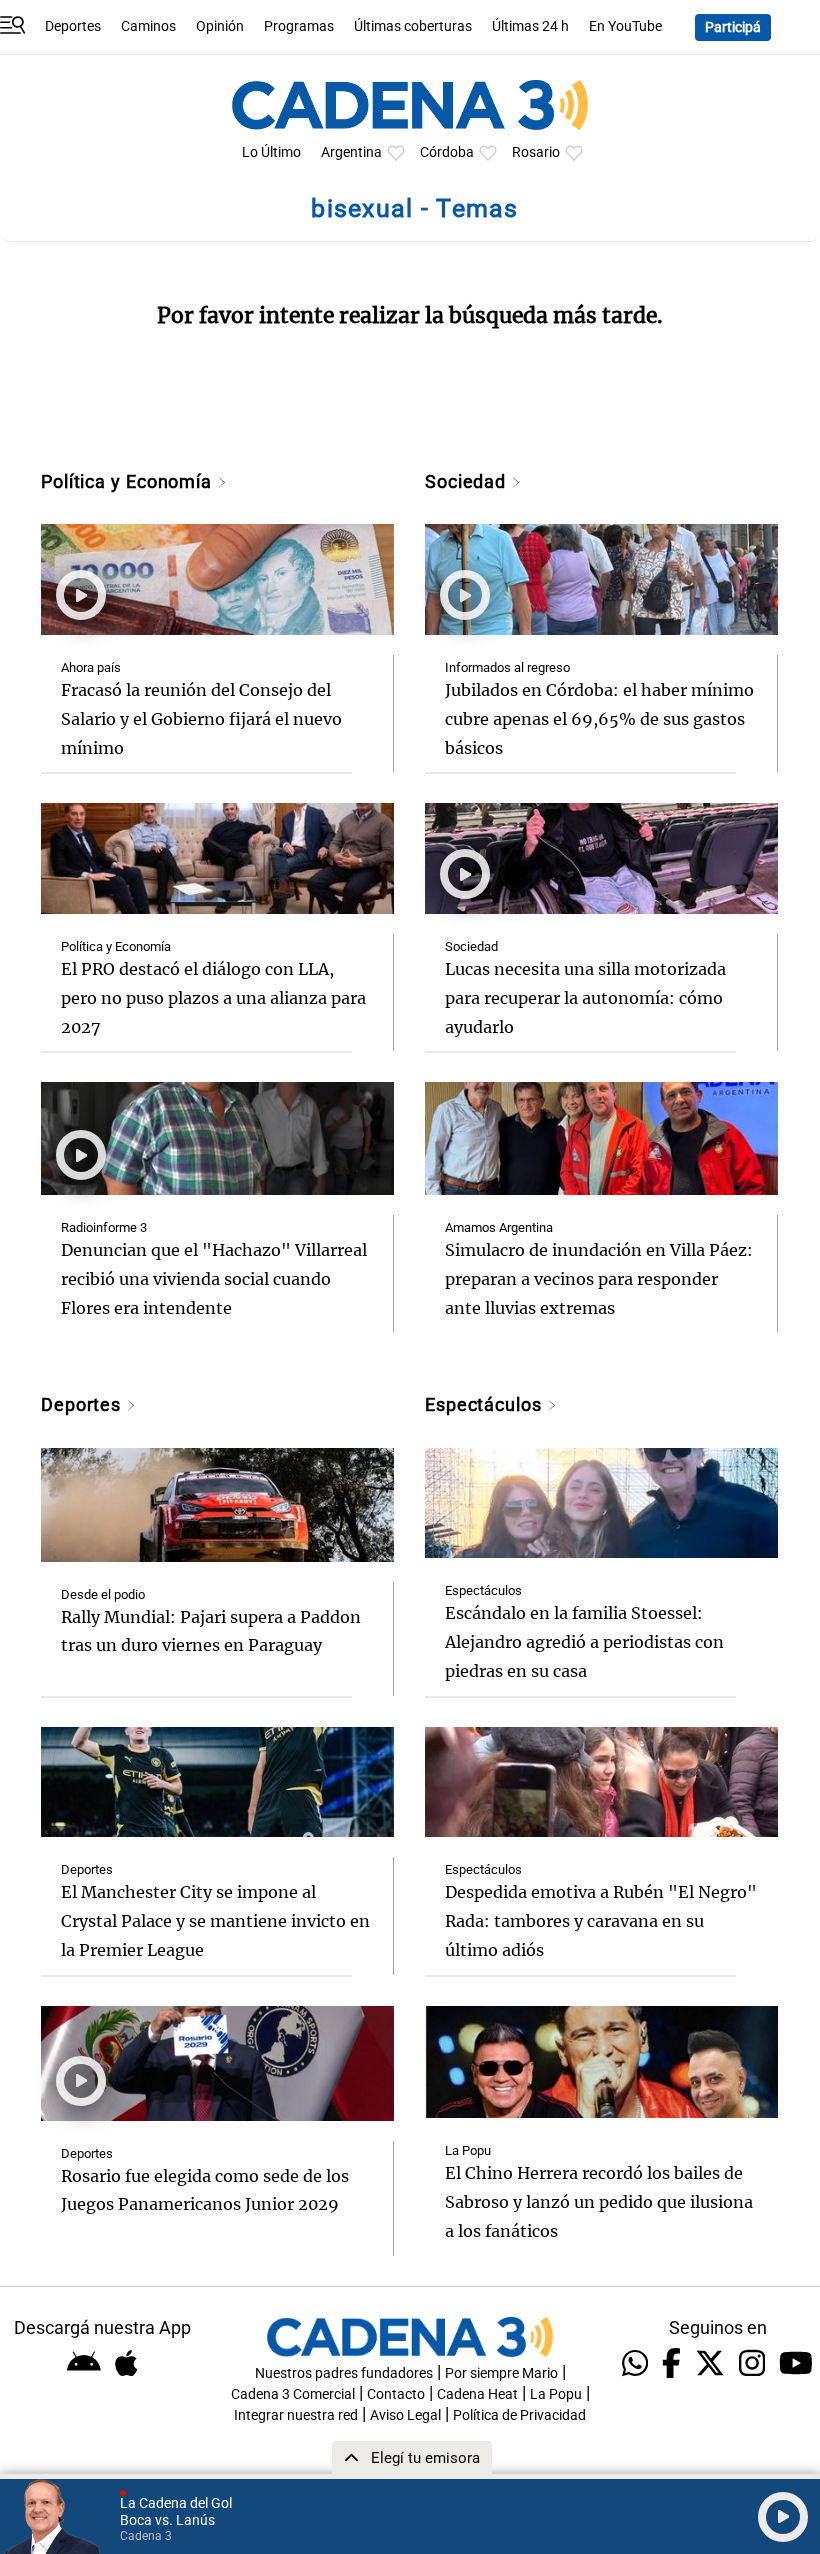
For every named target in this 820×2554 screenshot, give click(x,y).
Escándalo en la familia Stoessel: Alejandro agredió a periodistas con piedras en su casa (584, 1642)
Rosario (536, 152)
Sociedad (468, 481)
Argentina (351, 152)
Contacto (396, 2394)
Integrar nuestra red (296, 2415)
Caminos (148, 26)
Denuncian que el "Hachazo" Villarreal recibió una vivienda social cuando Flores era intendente (214, 1279)
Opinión (220, 26)
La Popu (468, 2150)
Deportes (73, 26)
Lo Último (271, 152)
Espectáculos (486, 1404)
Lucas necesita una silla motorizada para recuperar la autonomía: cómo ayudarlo (585, 998)
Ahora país (91, 667)
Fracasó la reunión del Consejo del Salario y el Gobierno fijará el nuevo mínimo (201, 719)
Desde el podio (103, 1594)
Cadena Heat (477, 2394)
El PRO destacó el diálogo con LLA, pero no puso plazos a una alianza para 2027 (213, 998)
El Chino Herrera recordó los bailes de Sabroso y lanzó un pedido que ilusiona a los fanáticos (599, 2202)
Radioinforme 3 (104, 1227)
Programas (299, 26)
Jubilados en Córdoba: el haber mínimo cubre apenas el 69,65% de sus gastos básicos (599, 719)
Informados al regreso (507, 667)
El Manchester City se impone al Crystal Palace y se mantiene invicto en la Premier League (215, 1921)
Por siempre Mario (501, 2373)
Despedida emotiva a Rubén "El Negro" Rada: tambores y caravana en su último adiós (601, 1921)
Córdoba (447, 152)
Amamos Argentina (499, 1227)
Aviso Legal (405, 2415)
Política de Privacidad (519, 2415)
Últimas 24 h (530, 26)
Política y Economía (129, 481)
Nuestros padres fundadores (344, 2373)
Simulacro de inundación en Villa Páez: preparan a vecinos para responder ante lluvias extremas (599, 1279)
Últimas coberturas (413, 26)
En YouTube (625, 26)
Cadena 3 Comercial (293, 2394)
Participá (733, 27)
